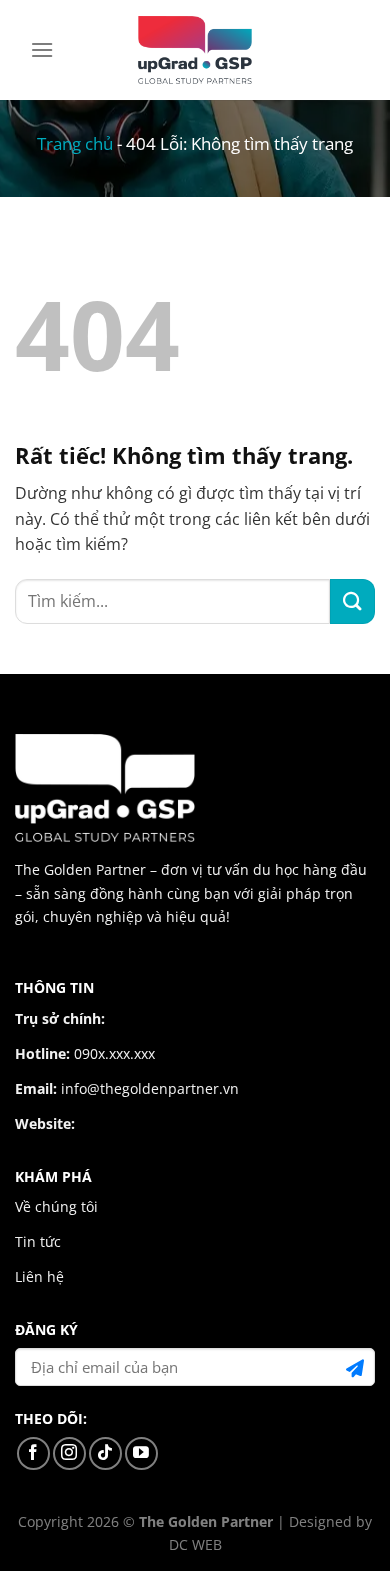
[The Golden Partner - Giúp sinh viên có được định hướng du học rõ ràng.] (195, 50)
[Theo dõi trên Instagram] (69, 1453)
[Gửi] (352, 601)
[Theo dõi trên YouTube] (141, 1453)
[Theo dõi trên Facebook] (33, 1453)
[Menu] (42, 49)
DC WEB (195, 1544)
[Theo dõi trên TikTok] (105, 1453)
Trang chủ (75, 143)
